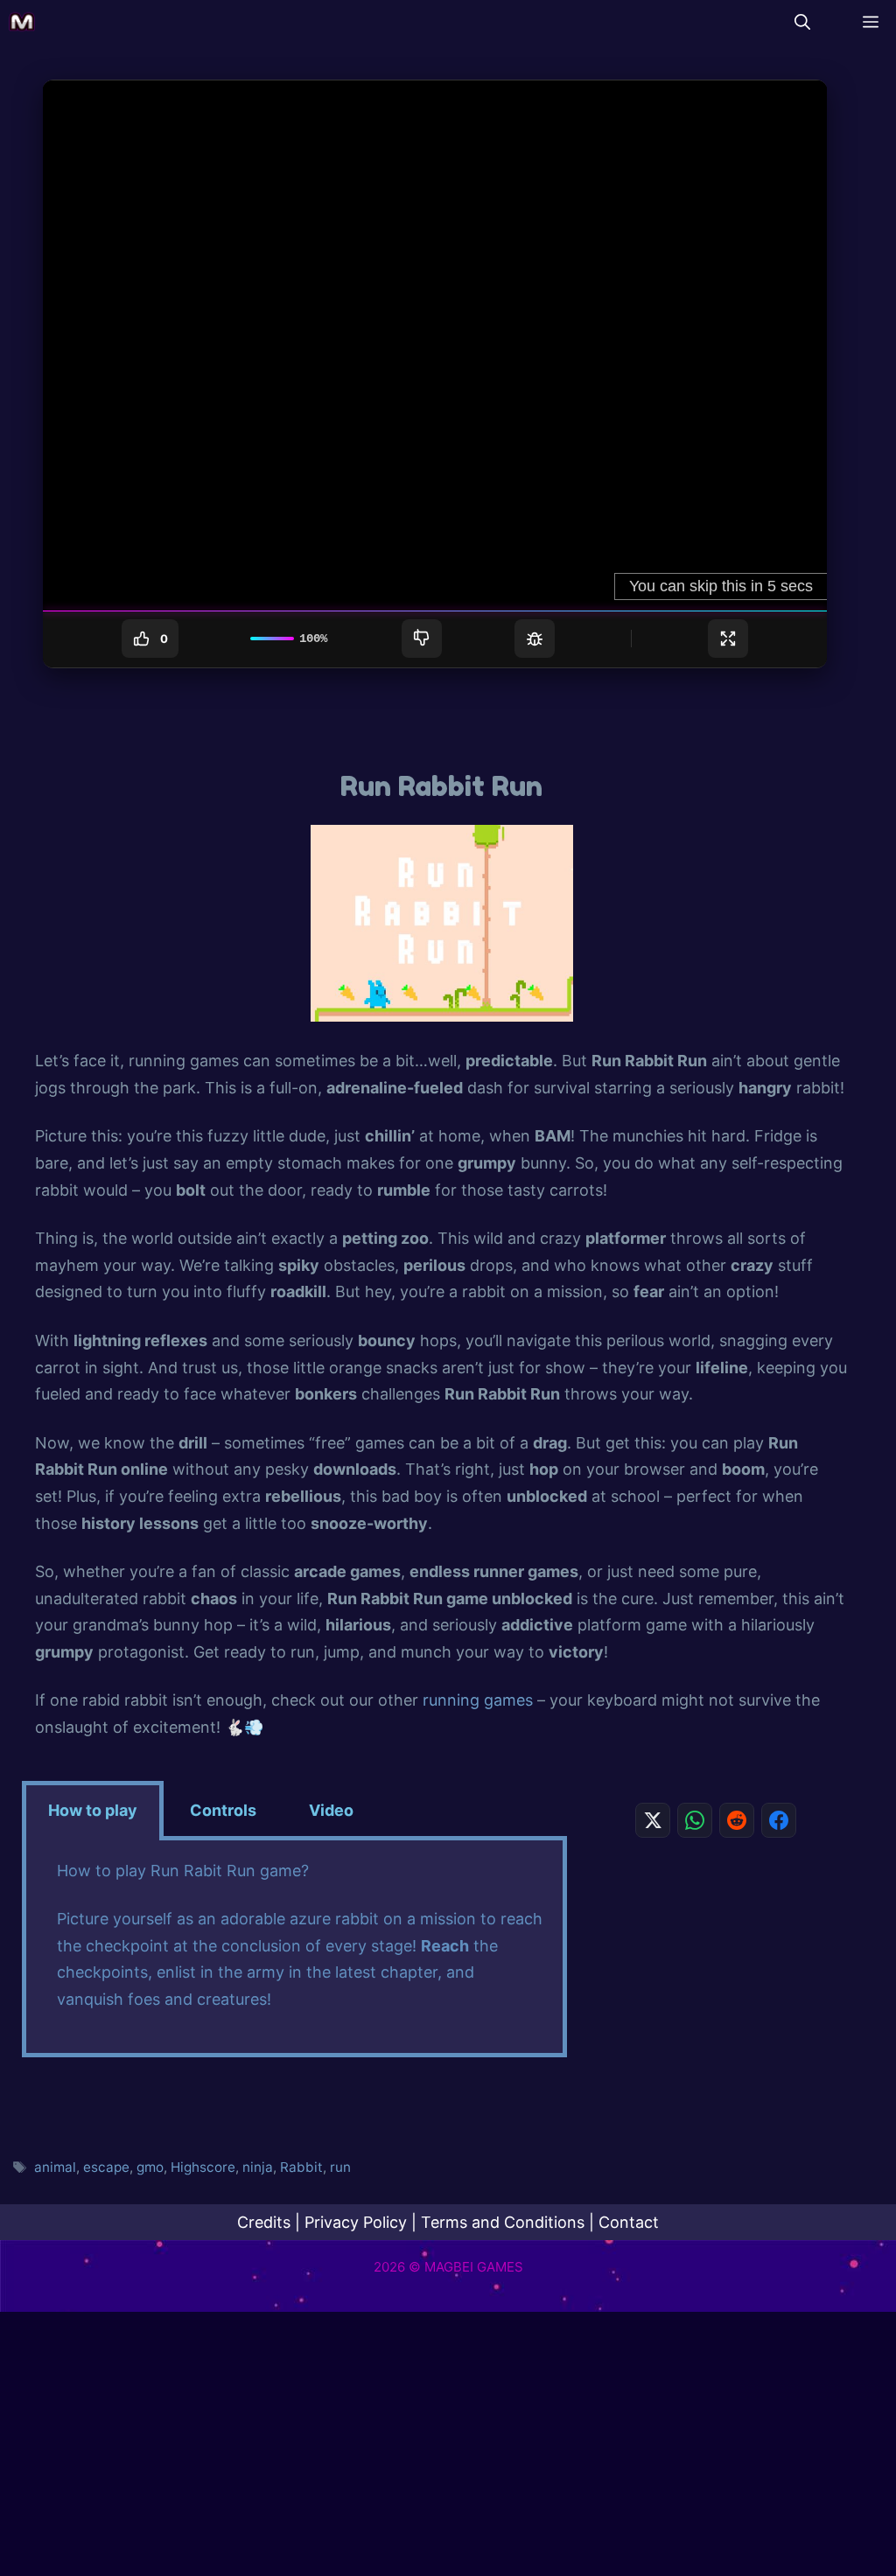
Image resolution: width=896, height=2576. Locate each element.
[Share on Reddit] (737, 1820)
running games (478, 1700)
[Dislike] (422, 639)
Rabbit (301, 2167)
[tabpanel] (294, 1949)
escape (106, 2167)
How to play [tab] (93, 1810)
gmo (150, 2167)
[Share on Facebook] (779, 1820)
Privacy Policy (356, 2222)
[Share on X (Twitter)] (653, 1820)
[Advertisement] (716, 1973)
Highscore (203, 2167)
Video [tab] (331, 1810)
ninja (258, 2167)
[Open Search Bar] (802, 22)
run (340, 2167)
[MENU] (866, 22)
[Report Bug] (535, 639)
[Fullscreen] (728, 639)
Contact (629, 2222)
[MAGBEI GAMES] (22, 22)
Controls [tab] (223, 1810)
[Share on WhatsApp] (695, 1820)
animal (55, 2167)
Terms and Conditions (503, 2222)
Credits (264, 2222)
